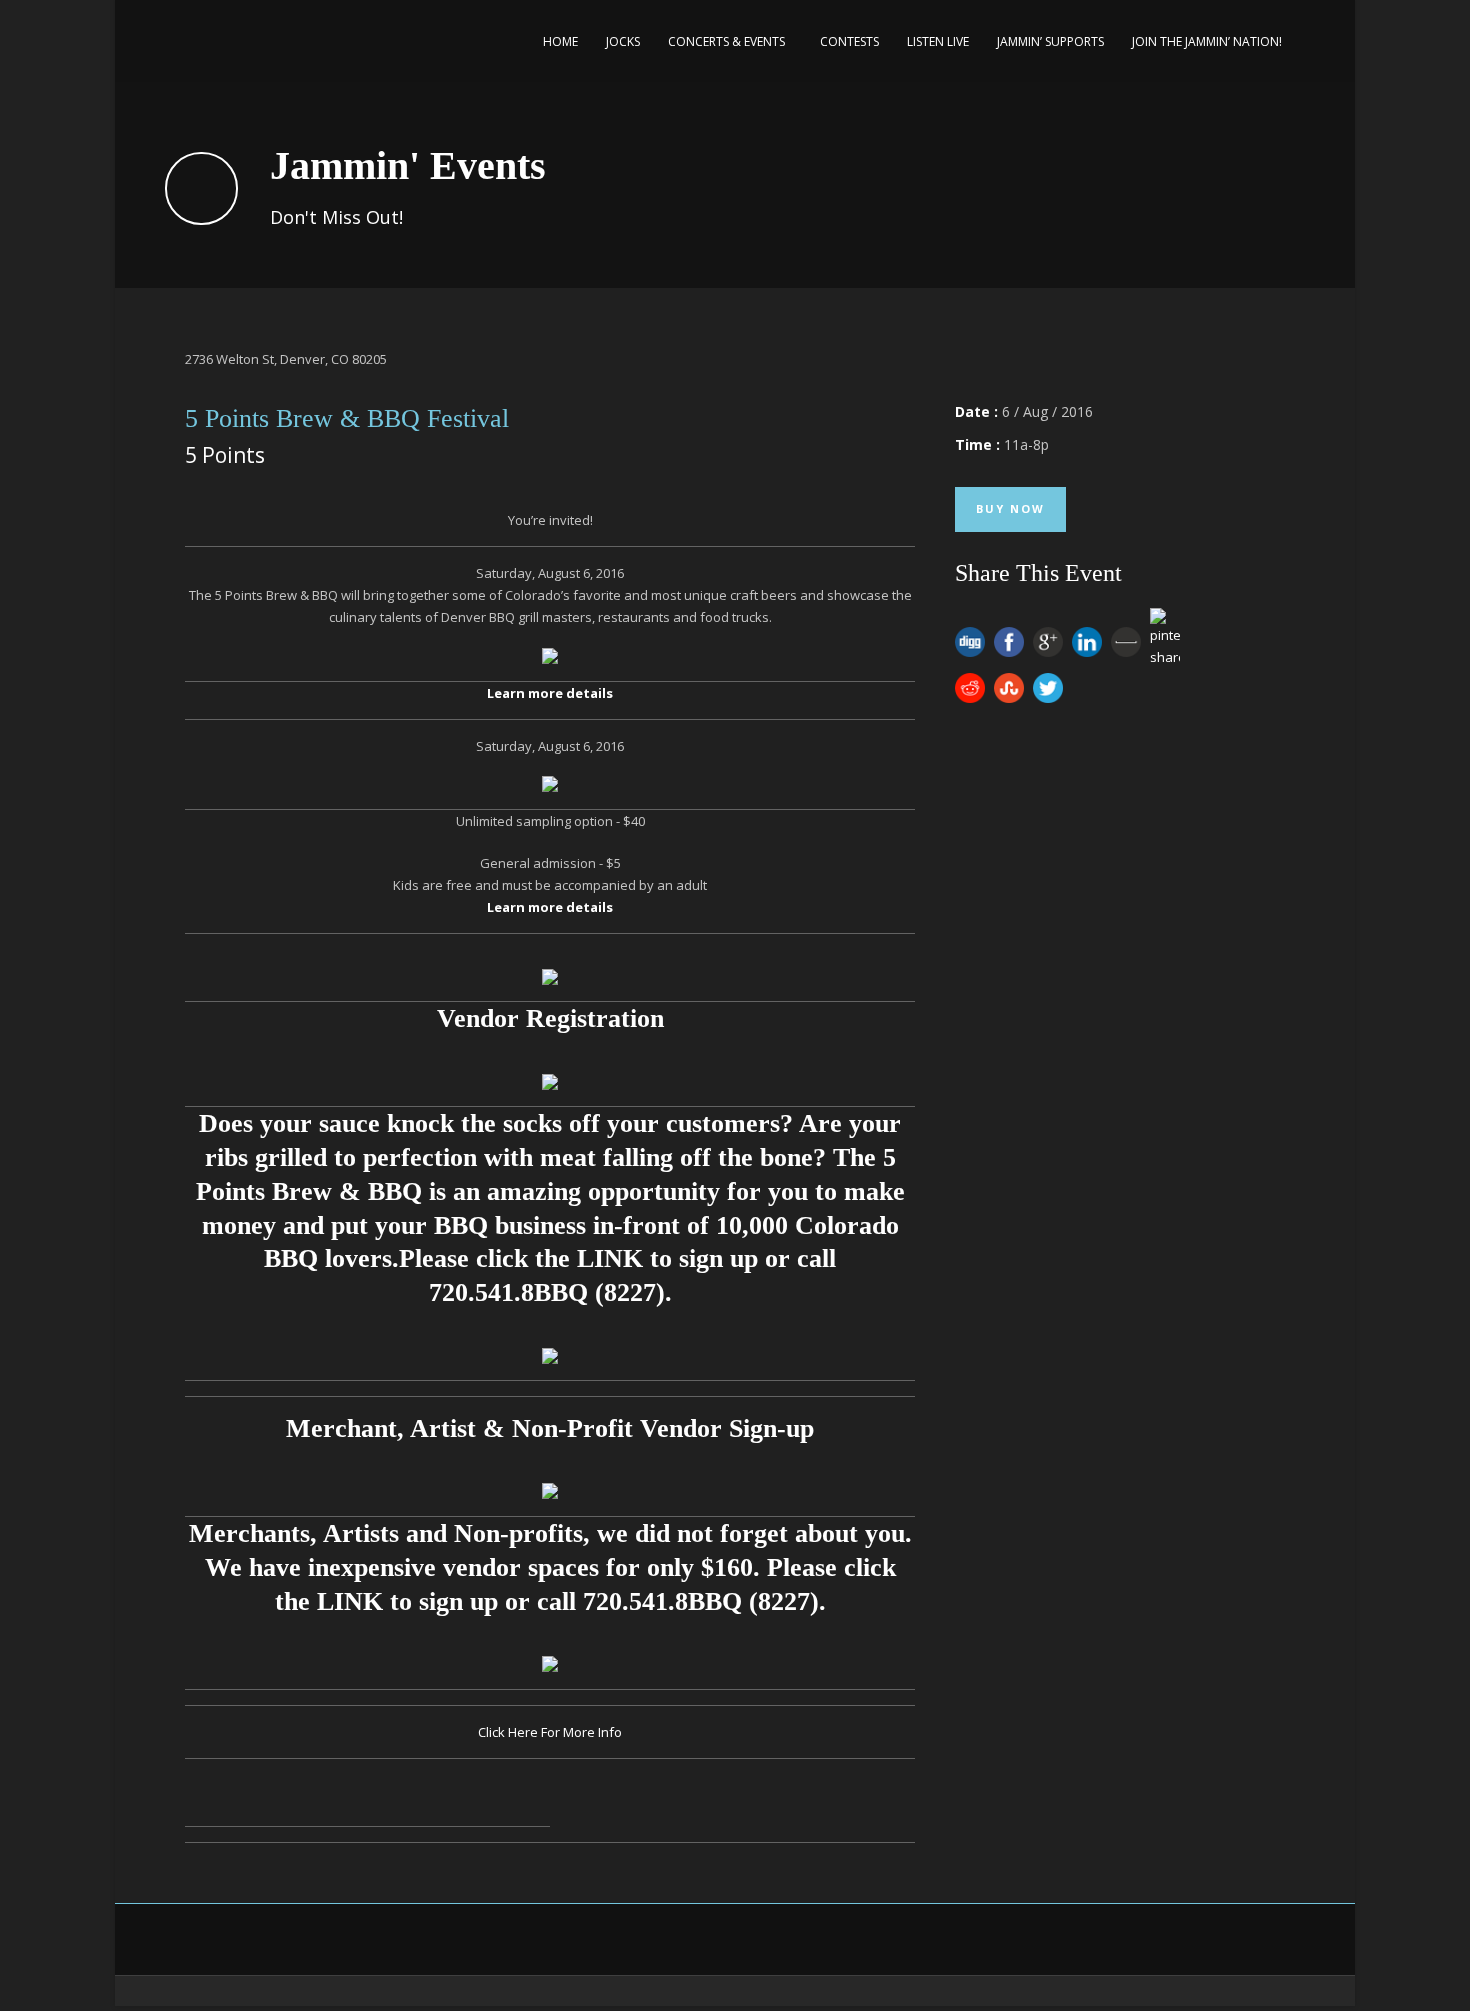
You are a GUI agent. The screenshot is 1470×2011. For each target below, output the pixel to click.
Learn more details (550, 693)
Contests (849, 41)
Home (560, 41)
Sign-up (771, 1428)
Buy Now (1010, 508)
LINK (610, 1258)
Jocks (623, 41)
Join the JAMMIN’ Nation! (1207, 41)
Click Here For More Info (550, 1732)
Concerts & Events (726, 41)
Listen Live (938, 41)
